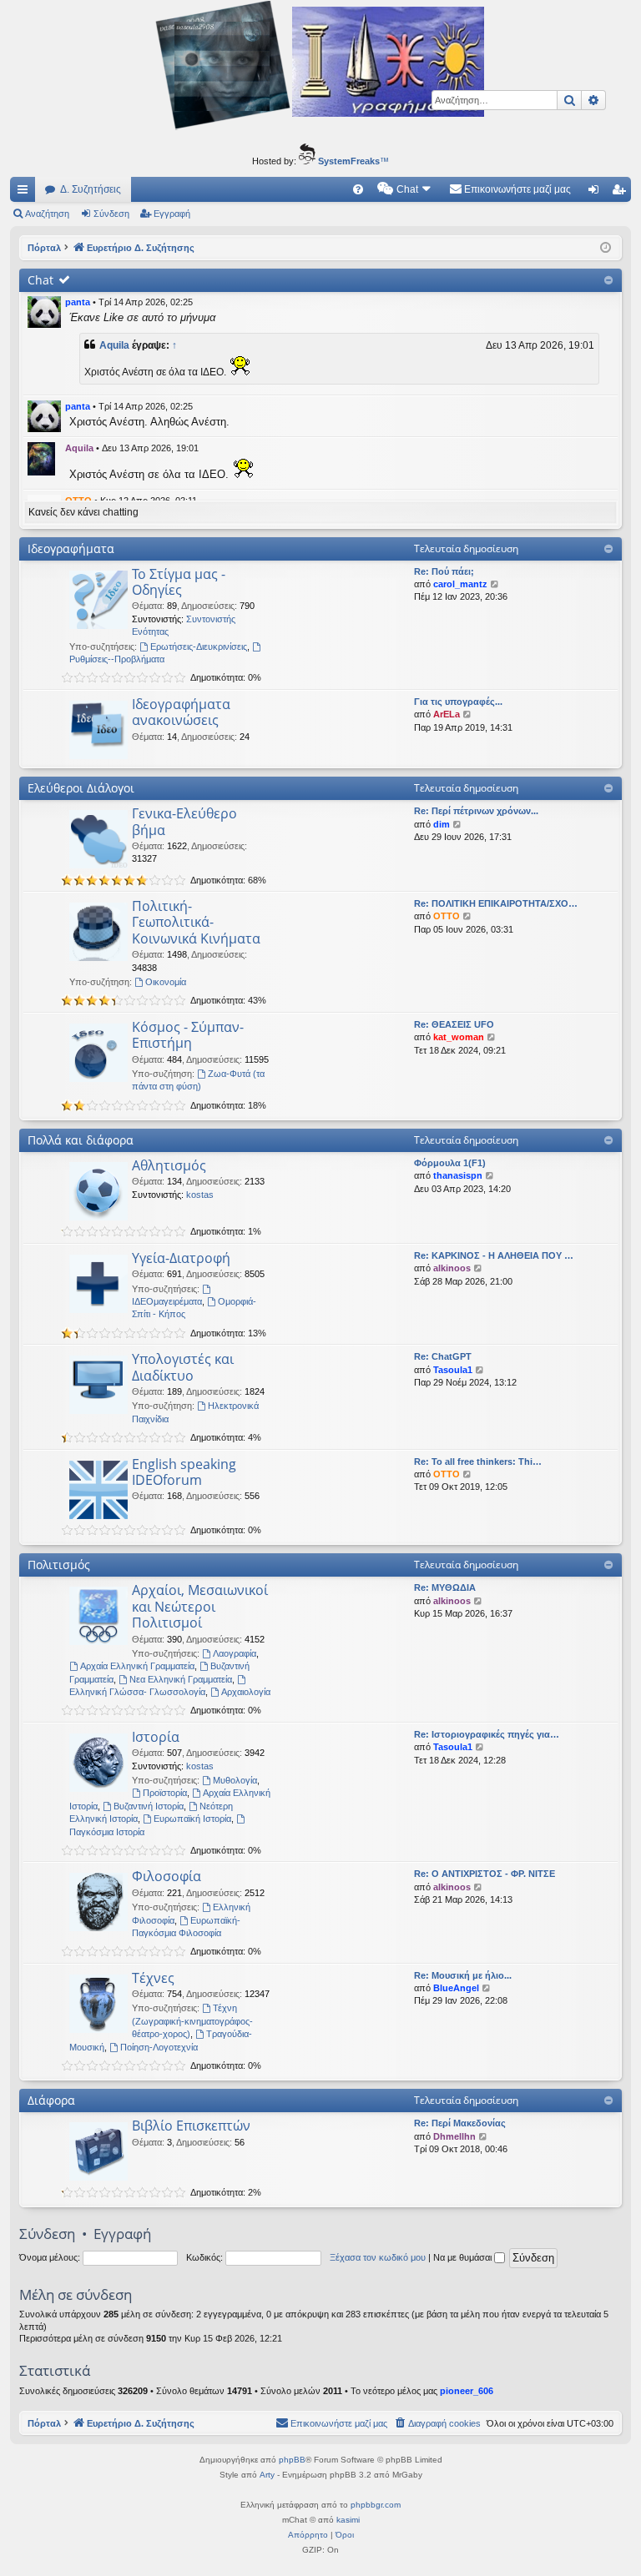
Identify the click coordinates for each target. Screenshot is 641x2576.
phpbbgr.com (376, 2505)
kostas (200, 1195)
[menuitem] (358, 189)
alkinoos (452, 1268)
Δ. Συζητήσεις (91, 189)
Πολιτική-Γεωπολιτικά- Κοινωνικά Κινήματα (196, 922)
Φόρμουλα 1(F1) (450, 1163)
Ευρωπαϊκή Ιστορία (192, 1819)
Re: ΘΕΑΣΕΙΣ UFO (454, 1024)
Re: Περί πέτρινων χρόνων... (476, 811)
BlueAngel (456, 1988)
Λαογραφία (235, 1653)
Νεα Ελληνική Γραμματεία (181, 1679)
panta (78, 302)
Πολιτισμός (59, 1565)
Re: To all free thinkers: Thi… (478, 1462)
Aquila (114, 345)
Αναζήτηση (47, 214)
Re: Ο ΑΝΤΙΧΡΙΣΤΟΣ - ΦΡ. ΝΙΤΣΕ (485, 1874)
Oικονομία (166, 982)
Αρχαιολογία (246, 1692)
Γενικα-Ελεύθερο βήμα (184, 821)
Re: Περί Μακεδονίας (460, 2123)
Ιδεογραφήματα (71, 548)
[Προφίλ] (44, 312)
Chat (40, 280)
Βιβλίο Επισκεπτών (191, 2126)
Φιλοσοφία (167, 1876)
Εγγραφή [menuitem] (622, 193)
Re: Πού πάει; (444, 571)
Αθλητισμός (169, 1165)
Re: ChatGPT (443, 1356)
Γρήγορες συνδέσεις (26, 193)
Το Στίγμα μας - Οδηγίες (179, 582)
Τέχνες (153, 1978)
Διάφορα (51, 2100)
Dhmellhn (454, 2136)
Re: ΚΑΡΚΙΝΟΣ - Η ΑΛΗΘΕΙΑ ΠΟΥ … (494, 1255)
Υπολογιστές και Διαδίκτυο (183, 1367)
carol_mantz (460, 584)
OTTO (447, 916)
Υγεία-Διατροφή (181, 1258)
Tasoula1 (453, 1370)
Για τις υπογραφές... (458, 702)
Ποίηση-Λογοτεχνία (159, 2047)
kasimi (348, 2520)
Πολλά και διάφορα (81, 1140)
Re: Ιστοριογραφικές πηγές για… (487, 1734)
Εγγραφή (172, 214)
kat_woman (459, 1037)
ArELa (447, 714)
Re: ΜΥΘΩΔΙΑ (445, 1587)
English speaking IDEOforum (184, 1472)
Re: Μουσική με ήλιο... (463, 1975)
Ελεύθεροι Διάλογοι (81, 788)
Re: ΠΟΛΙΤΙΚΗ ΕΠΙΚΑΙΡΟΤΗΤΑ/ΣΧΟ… (496, 903)
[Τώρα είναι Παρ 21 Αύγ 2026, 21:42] (606, 248)
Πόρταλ (44, 248)
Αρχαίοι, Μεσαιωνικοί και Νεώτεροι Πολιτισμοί (200, 1606)
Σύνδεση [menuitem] (597, 193)
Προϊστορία (165, 1793)
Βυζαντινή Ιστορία (149, 1806)
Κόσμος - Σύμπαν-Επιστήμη (188, 1035)
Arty (267, 2475)
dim (442, 824)
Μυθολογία (235, 1780)
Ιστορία (156, 1737)
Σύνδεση (111, 214)
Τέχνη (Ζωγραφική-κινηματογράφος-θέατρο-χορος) (192, 2021)
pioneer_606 (467, 2391)
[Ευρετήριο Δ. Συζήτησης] (320, 68)
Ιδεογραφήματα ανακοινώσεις (181, 712)
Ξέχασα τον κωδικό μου (378, 2257)
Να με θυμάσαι (464, 2257)
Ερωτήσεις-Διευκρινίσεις (199, 647)
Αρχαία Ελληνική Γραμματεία (137, 1666)
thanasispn (458, 1175)
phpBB (292, 2460)
